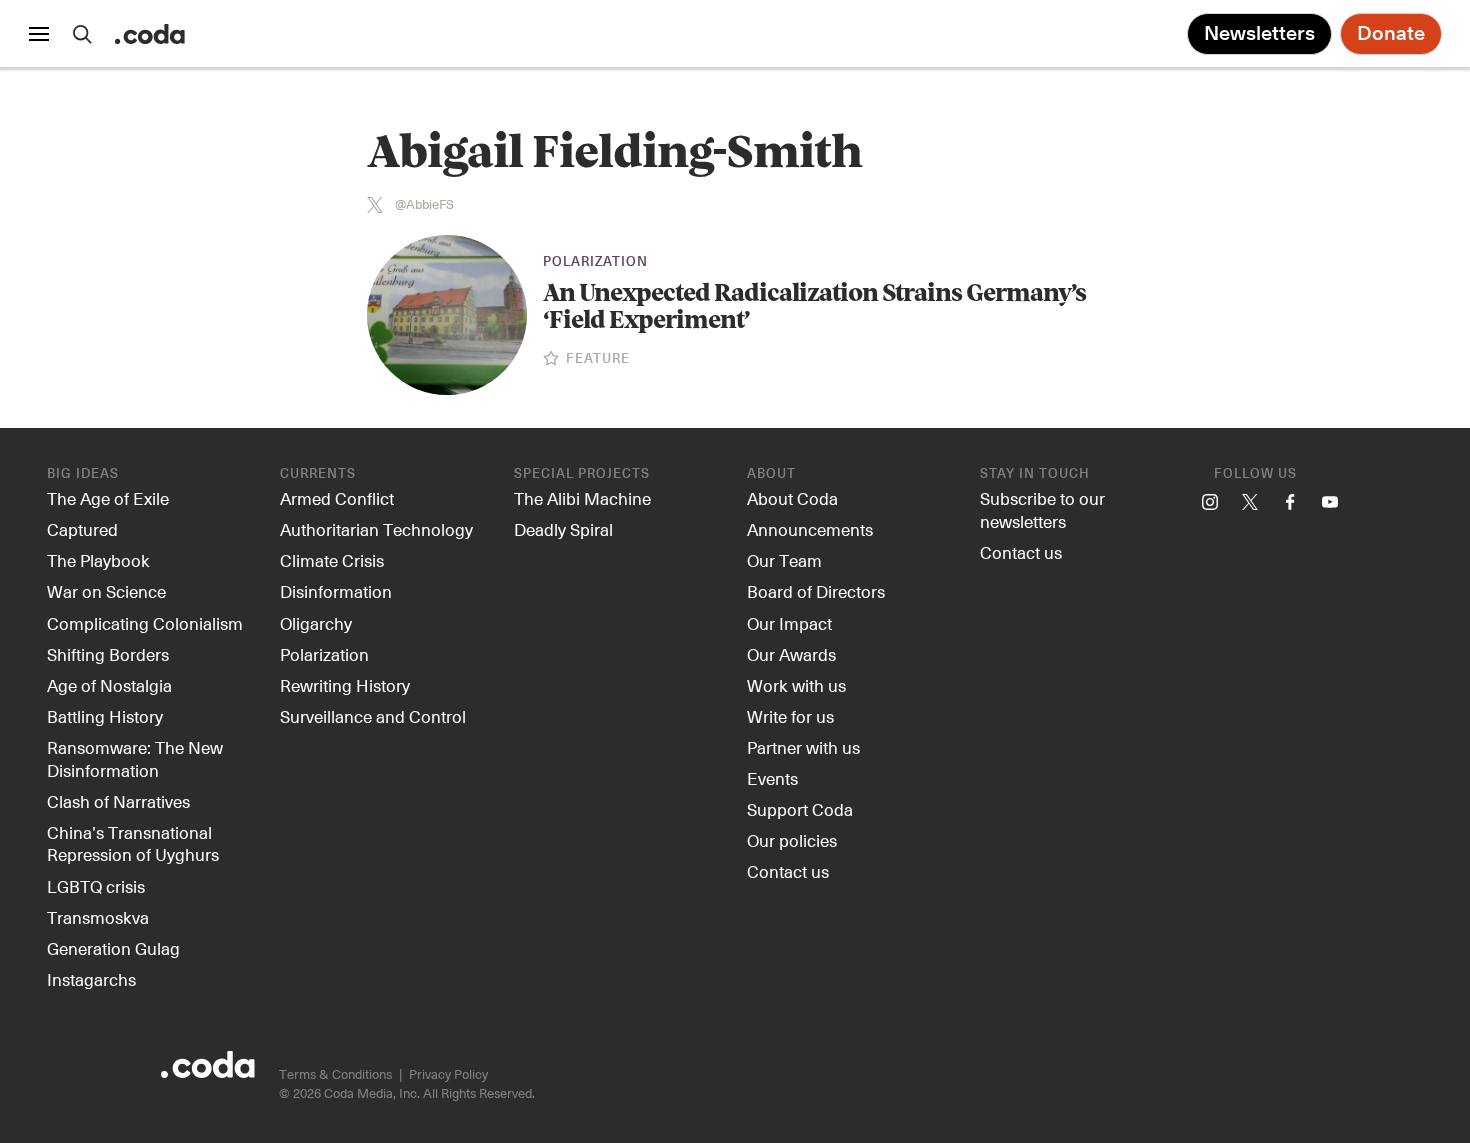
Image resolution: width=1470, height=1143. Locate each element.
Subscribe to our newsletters (1042, 509)
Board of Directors (816, 591)
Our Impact (789, 623)
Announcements (810, 529)
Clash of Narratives (118, 801)
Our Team (784, 560)
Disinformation (336, 591)
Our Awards (791, 654)
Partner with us (803, 747)
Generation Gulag (113, 948)
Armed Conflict (337, 498)
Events (772, 778)
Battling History (105, 716)
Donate (1391, 34)
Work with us (796, 685)
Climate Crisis (332, 560)
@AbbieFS (424, 204)
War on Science (106, 591)
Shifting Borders (108, 654)
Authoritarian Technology (376, 529)
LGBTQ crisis (96, 886)
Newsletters (1259, 34)
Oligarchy (316, 623)
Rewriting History (345, 685)
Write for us (790, 716)
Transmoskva (98, 917)
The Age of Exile (108, 498)
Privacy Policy (448, 1073)
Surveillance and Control (373, 716)
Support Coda (800, 809)
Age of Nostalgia (109, 685)
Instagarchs (91, 979)
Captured (82, 529)
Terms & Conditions (335, 1073)
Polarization (595, 262)
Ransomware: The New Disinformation (135, 758)
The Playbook (98, 560)
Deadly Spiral (563, 529)
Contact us (788, 871)
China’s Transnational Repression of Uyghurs (133, 843)
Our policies (792, 840)
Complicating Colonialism (145, 623)
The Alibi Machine (582, 498)
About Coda (792, 498)
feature (596, 359)
